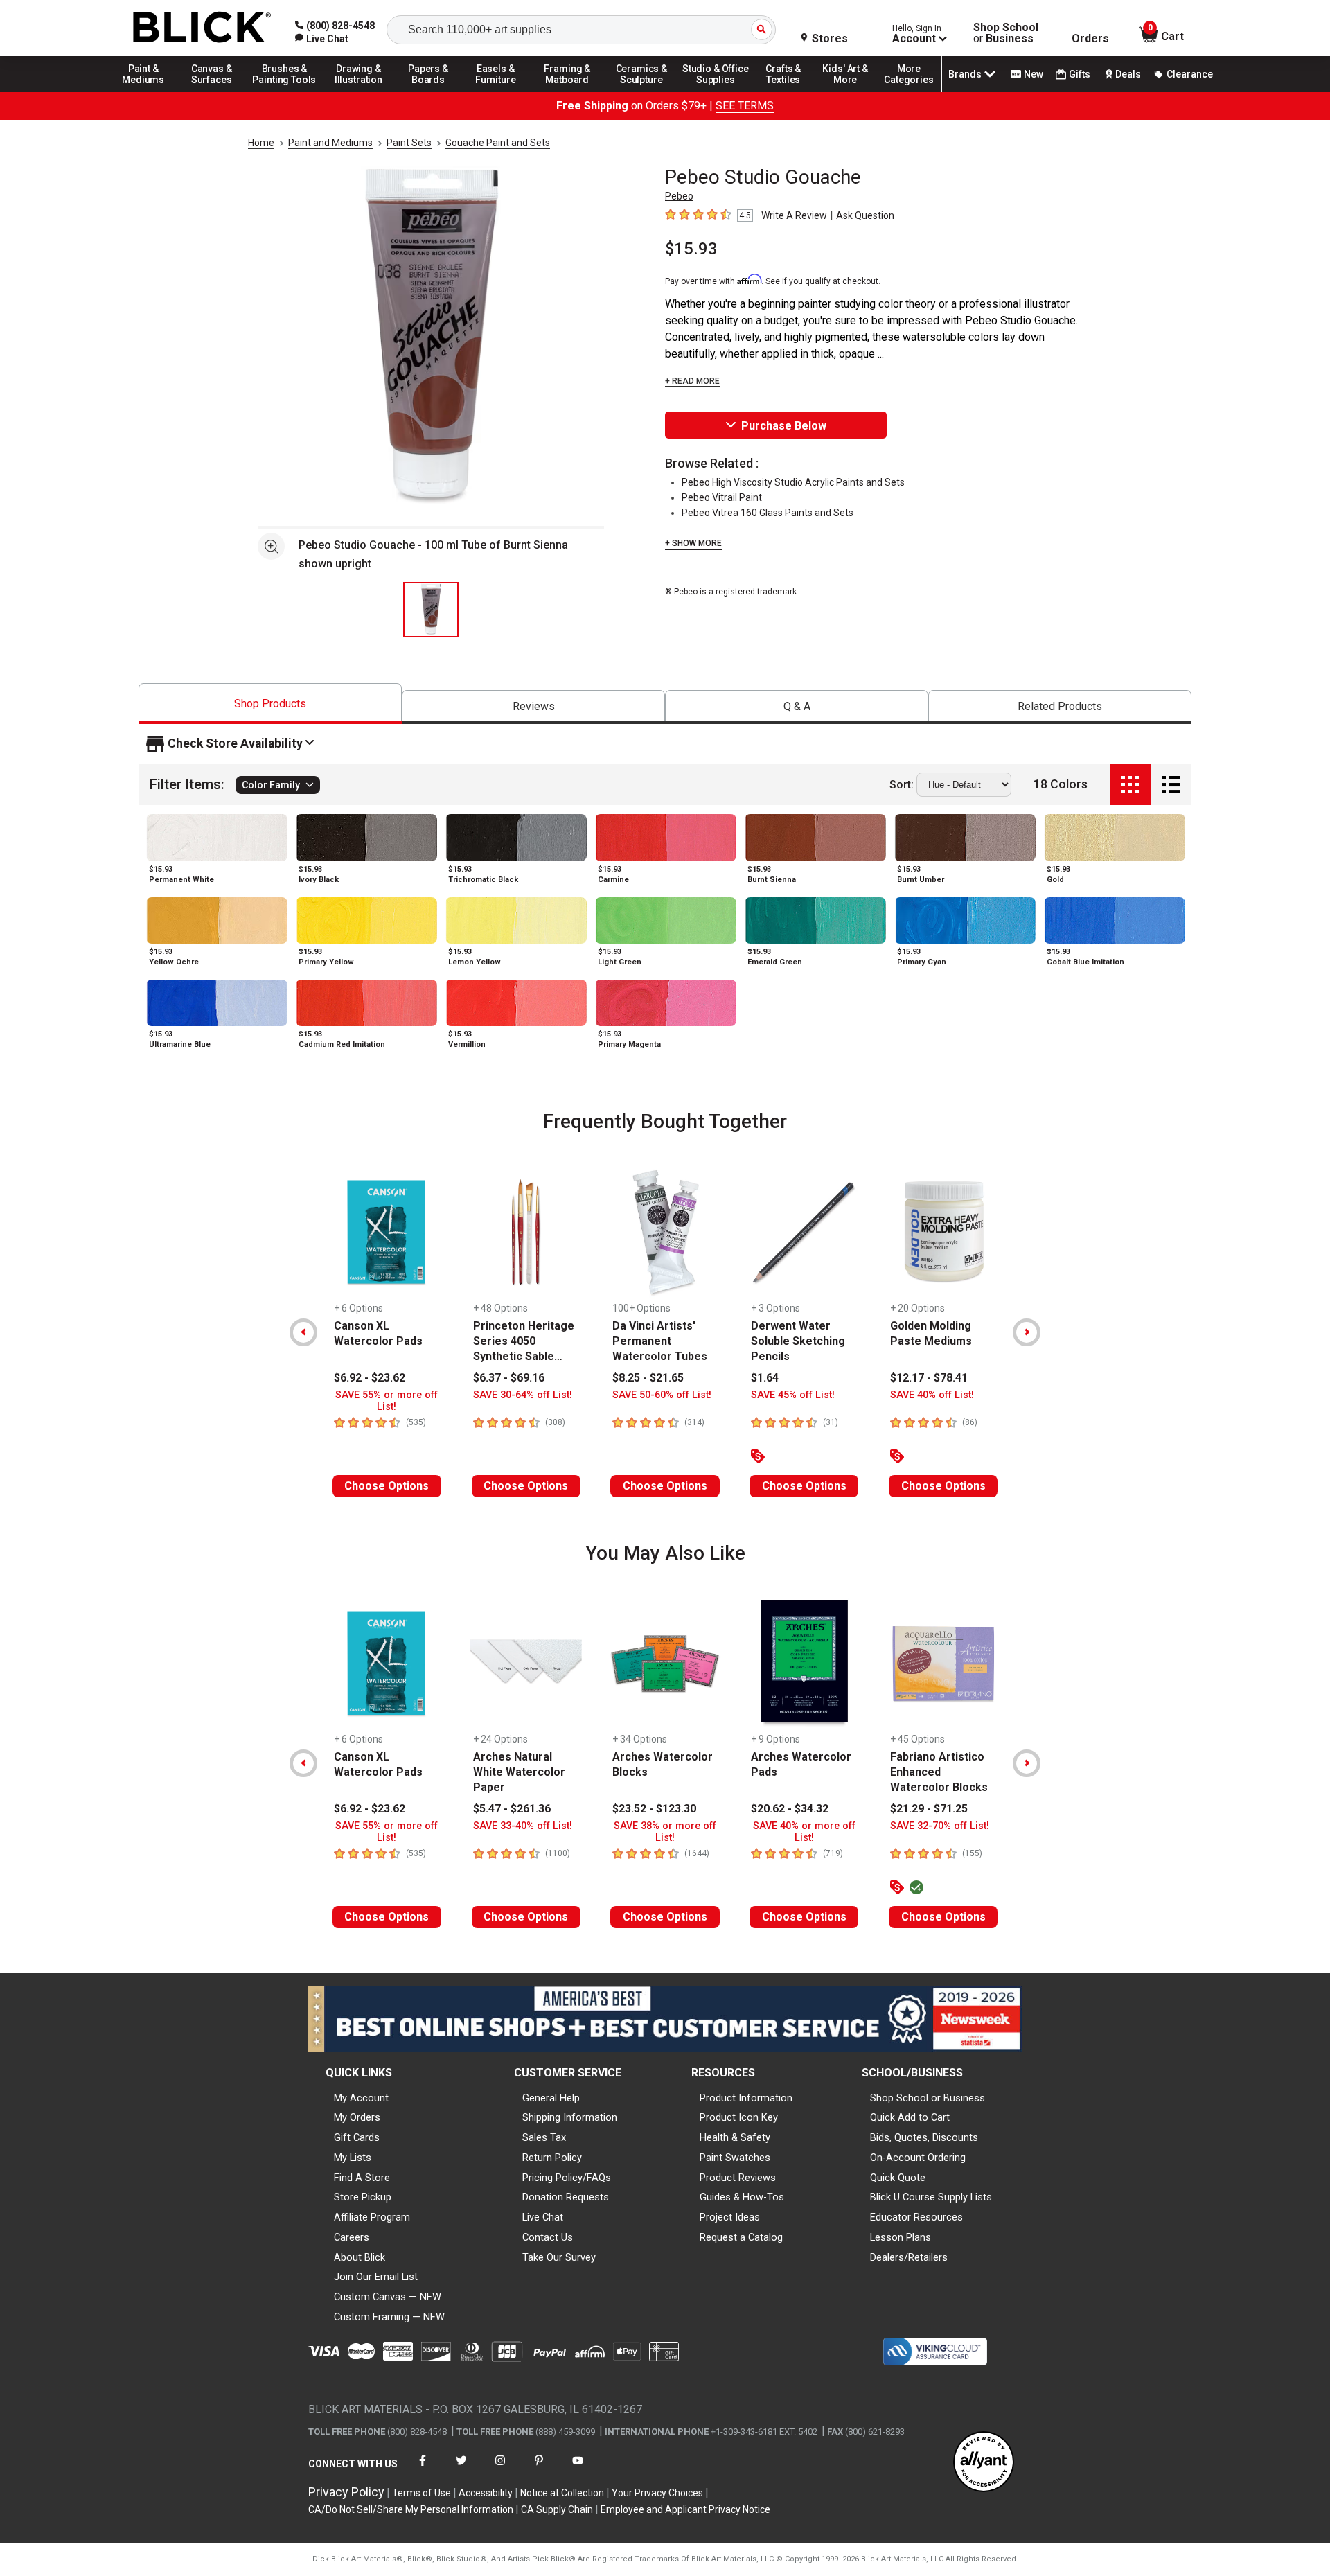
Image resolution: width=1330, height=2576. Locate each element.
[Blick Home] (202, 28)
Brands (965, 74)
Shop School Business (1006, 33)
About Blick (360, 2257)
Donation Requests (566, 2197)
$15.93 (691, 249)
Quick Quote (898, 2178)
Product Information (746, 2098)
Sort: (902, 785)
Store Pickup (363, 2197)
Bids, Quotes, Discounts (924, 2137)
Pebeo (679, 196)
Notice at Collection (562, 2493)
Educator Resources (916, 2217)
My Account (361, 2098)
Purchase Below (784, 426)
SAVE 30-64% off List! (523, 1395)
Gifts (1080, 74)
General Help (551, 2098)
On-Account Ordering (918, 2158)
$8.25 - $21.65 (648, 1378)
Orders (1090, 39)
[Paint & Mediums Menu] (148, 91)
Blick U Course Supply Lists (931, 2197)
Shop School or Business (928, 2098)
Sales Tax (544, 2137)
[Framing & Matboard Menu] (567, 91)
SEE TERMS (745, 106)
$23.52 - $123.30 (654, 1809)
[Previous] (303, 1332)
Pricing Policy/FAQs (567, 2178)
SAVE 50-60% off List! (662, 1395)
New (1034, 74)
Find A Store (362, 2178)
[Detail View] (1171, 785)
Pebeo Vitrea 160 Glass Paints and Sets (768, 513)
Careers (352, 2237)
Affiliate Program (372, 2217)
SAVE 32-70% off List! (940, 1826)
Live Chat (543, 2217)
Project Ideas (730, 2217)
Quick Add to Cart (910, 2117)
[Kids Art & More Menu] (851, 91)
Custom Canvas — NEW (388, 2297)
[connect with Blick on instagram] (500, 2469)
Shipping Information (570, 2117)
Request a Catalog (741, 2237)
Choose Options (387, 1486)
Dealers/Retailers (909, 2257)
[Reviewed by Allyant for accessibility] (984, 2463)
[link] (322, 39)
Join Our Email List (376, 2277)
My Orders (357, 2117)
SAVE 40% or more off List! (804, 1832)
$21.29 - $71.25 (929, 1809)
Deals (1128, 74)
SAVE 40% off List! (932, 1395)
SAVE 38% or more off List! (665, 1832)
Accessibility (486, 2493)
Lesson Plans (901, 2237)
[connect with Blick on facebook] (423, 2469)
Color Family (271, 785)
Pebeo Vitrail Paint (722, 497)
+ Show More (693, 543)
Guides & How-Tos (742, 2197)
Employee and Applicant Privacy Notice (685, 2509)
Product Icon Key (739, 2117)
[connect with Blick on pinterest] (539, 2469)
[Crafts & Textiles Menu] (790, 91)
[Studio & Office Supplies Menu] (716, 91)
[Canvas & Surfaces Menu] (213, 91)
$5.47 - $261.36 (512, 1809)
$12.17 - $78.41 (929, 1378)
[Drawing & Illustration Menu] (359, 91)
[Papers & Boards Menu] (433, 91)
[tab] (270, 704)
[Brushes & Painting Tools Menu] (285, 91)
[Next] (1027, 1332)
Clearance (1190, 74)
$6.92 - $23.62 (370, 1378)
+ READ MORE (692, 381)
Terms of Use (422, 2493)
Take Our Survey (559, 2257)
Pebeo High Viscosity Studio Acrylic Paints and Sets (793, 482)
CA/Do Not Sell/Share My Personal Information (411, 2509)
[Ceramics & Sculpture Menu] (641, 91)
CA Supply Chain (557, 2509)
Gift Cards (357, 2137)
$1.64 (765, 1378)
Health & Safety (735, 2137)
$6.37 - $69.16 (509, 1378)
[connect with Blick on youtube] (578, 2469)
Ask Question (865, 215)
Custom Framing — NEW (389, 2317)
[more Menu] (909, 91)
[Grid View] (1130, 785)
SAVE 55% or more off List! (387, 1401)
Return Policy (552, 2158)
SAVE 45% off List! (793, 1395)
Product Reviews (738, 2178)
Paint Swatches (735, 2158)
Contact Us (548, 2237)
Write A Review (794, 215)
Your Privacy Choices (657, 2493)
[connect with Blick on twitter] (461, 2469)
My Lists (353, 2158)
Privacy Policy (346, 2492)
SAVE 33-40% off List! (523, 1826)
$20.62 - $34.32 (790, 1809)
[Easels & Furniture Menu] (498, 91)
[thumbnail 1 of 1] (431, 610)
